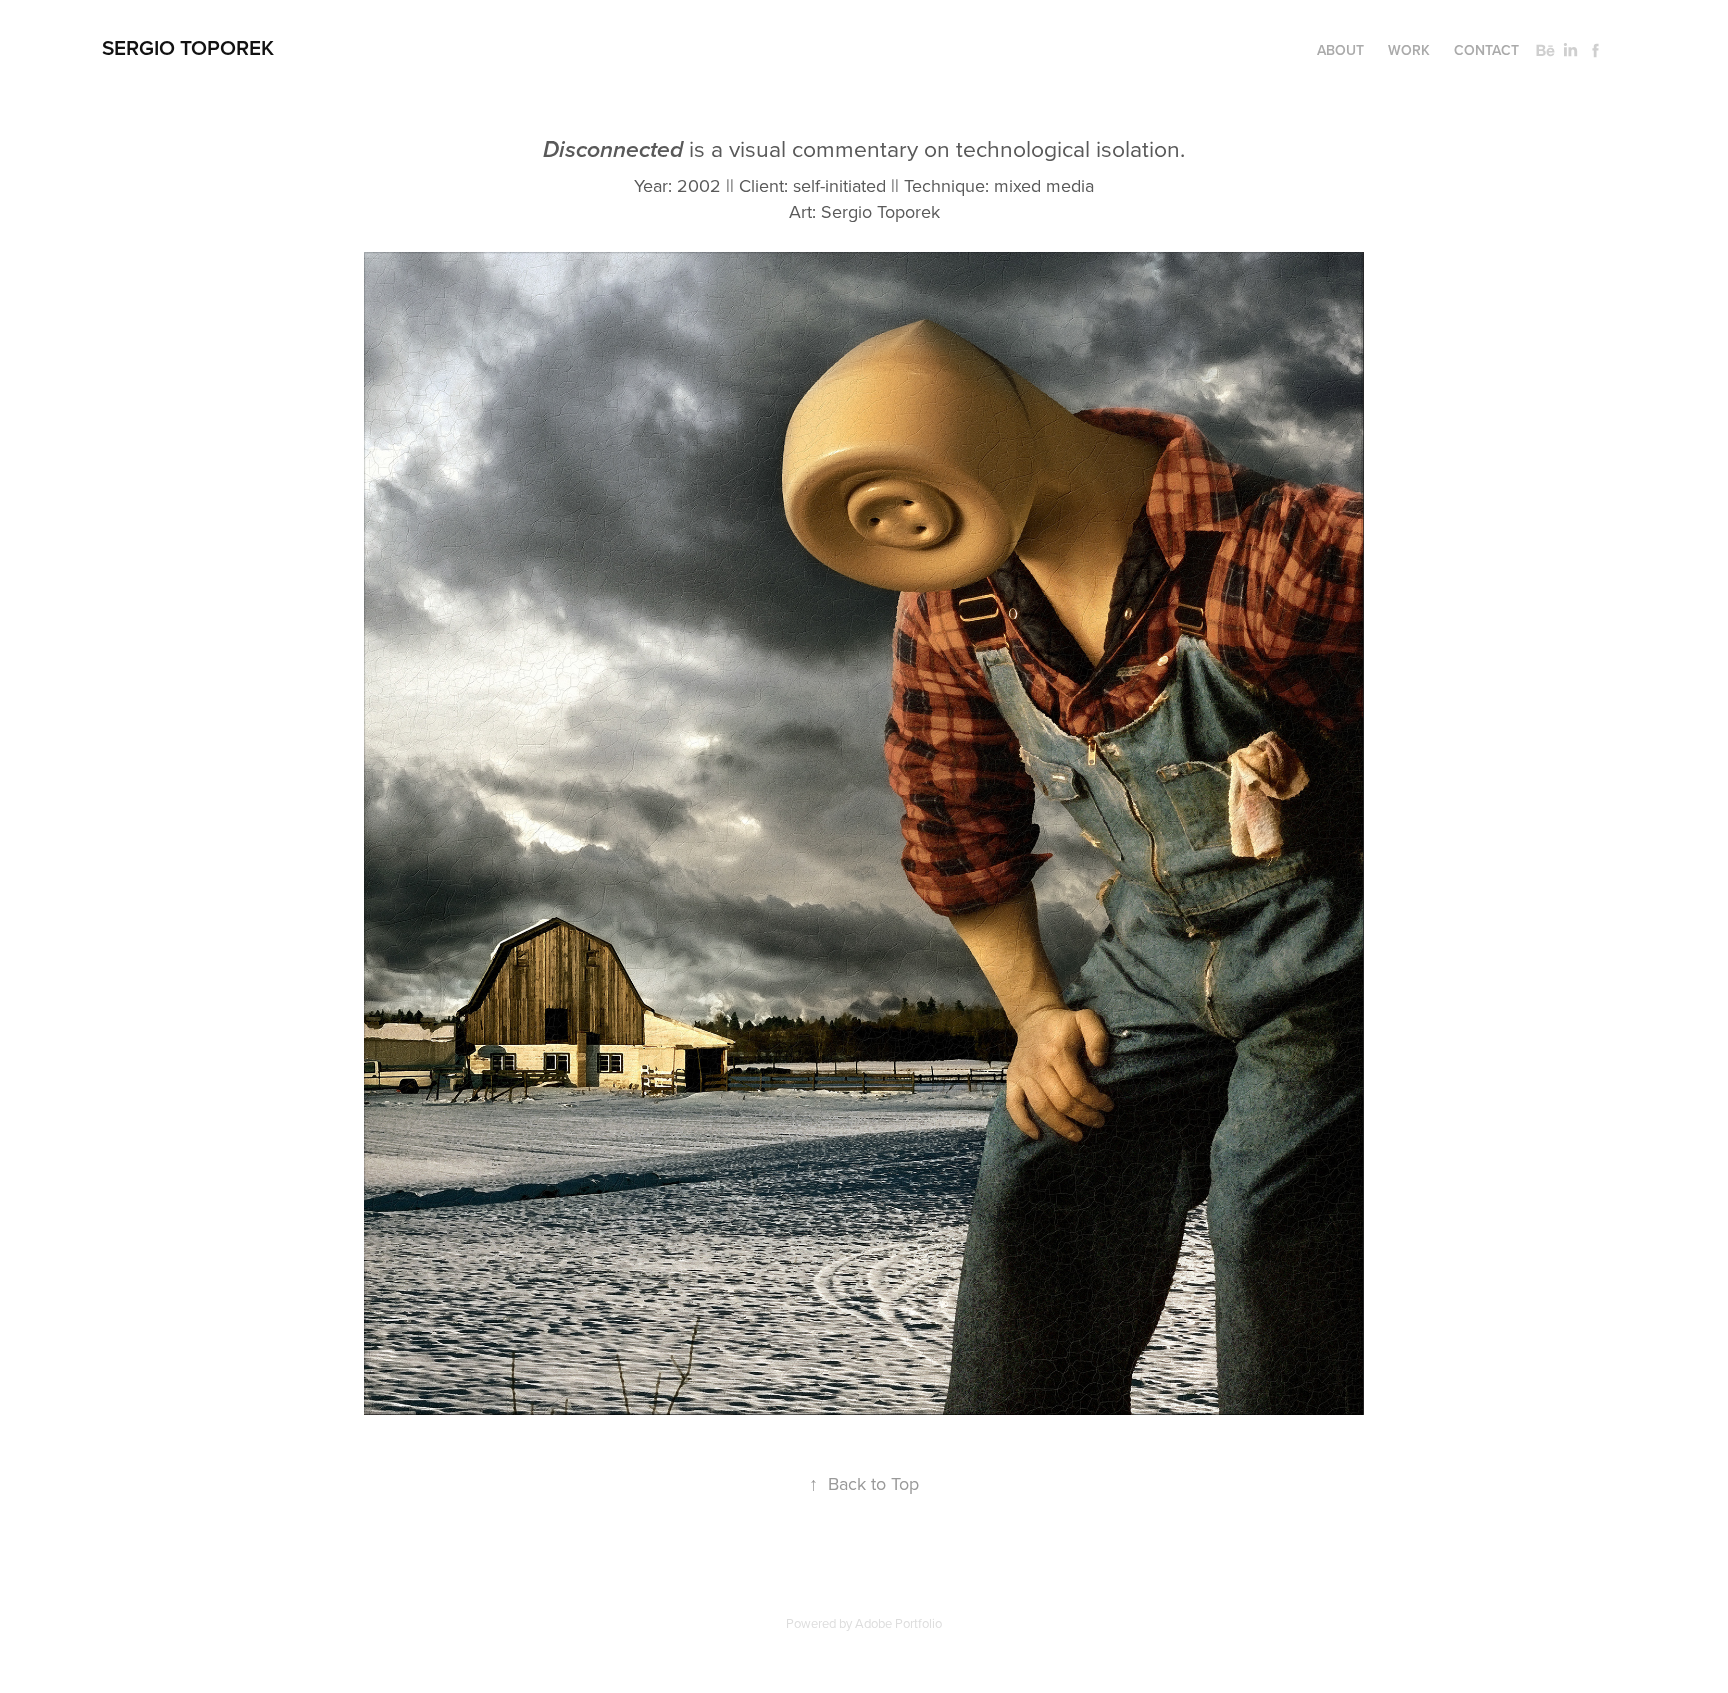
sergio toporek (188, 47)
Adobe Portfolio (898, 1623)
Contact (1486, 50)
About (1340, 50)
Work (1409, 50)
